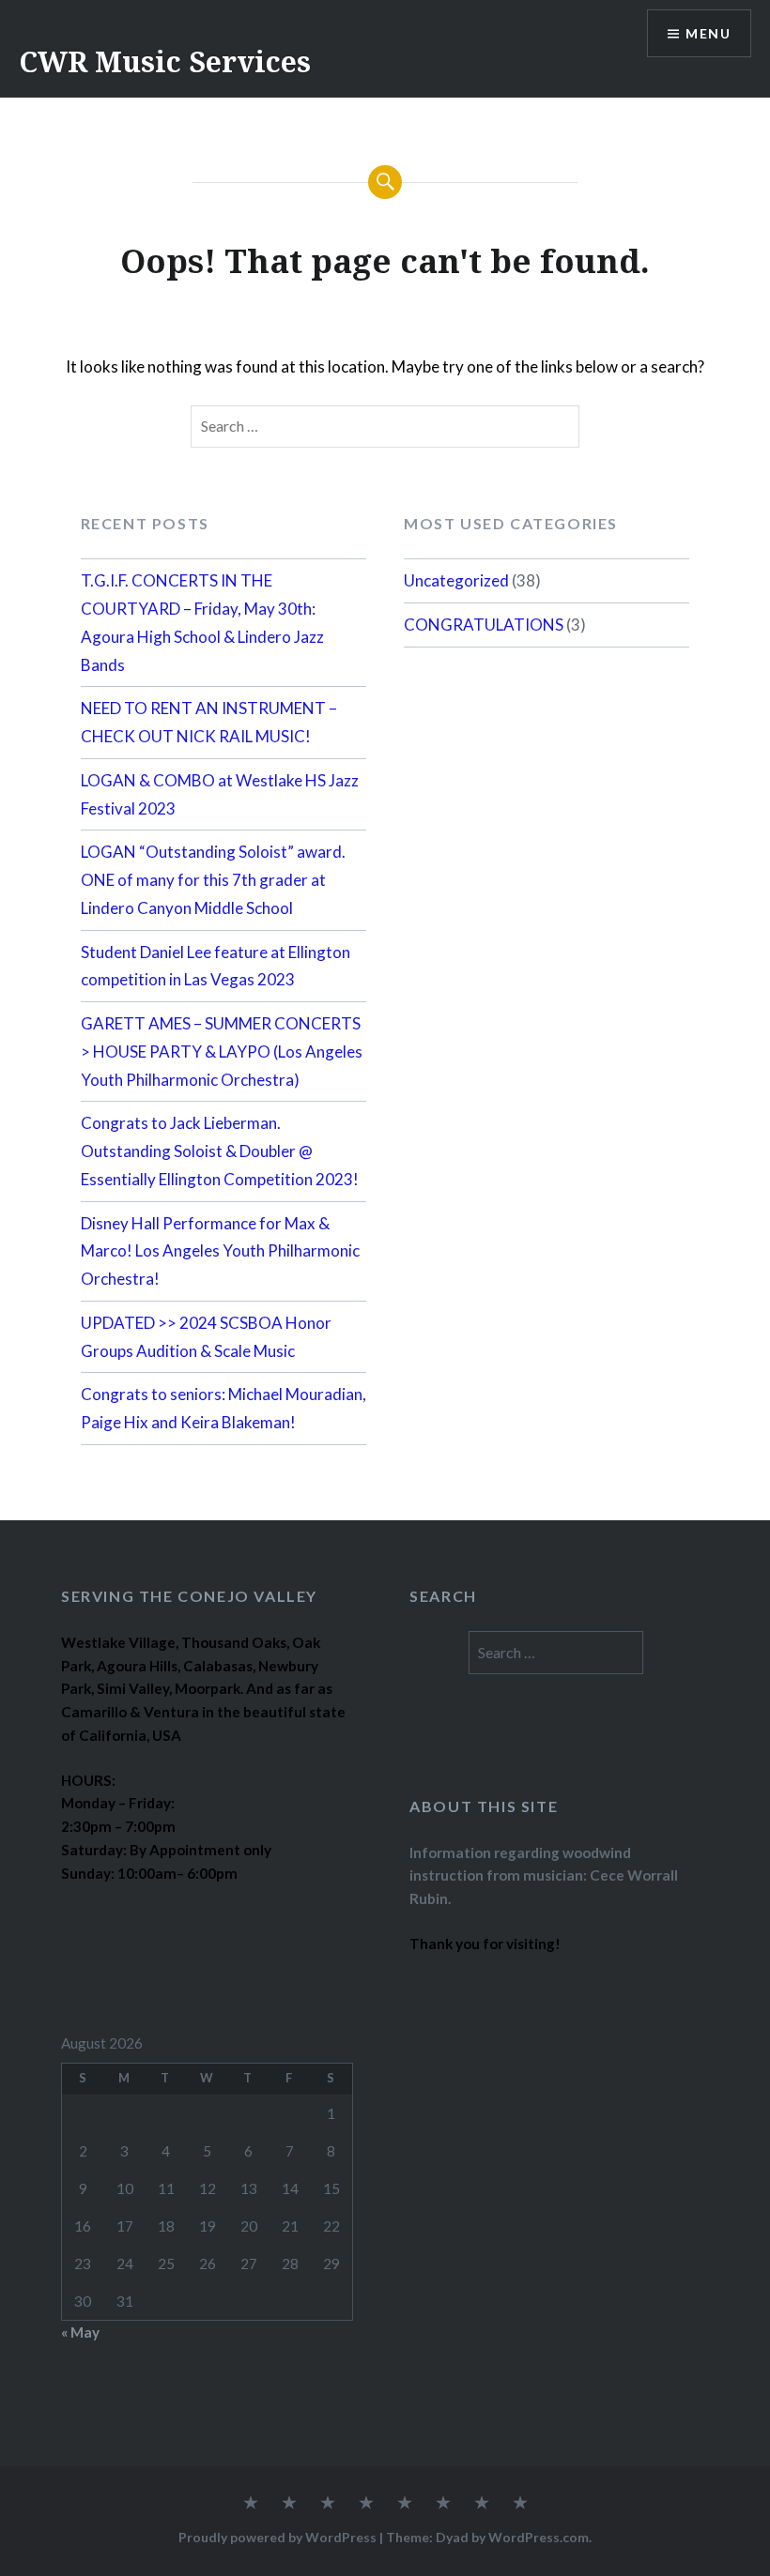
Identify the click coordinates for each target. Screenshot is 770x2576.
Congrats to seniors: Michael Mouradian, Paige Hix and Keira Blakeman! (223, 1408)
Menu (708, 33)
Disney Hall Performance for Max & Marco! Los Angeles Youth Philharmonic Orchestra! (220, 1251)
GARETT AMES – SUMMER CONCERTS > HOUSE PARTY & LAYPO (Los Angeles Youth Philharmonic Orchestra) (222, 1052)
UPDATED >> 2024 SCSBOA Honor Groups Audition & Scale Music (206, 1337)
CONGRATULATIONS (484, 625)
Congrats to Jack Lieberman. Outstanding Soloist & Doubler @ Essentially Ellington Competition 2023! (220, 1151)
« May (80, 2332)
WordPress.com (539, 2537)
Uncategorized (456, 580)
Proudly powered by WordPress (277, 2537)
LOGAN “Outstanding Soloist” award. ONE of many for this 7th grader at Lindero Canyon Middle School (213, 880)
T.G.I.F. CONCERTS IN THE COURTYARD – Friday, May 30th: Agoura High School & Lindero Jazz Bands (202, 622)
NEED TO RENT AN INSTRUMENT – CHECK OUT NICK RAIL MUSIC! (209, 722)
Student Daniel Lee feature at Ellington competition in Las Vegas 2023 (216, 966)
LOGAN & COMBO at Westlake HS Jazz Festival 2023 (220, 794)
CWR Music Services (165, 61)
